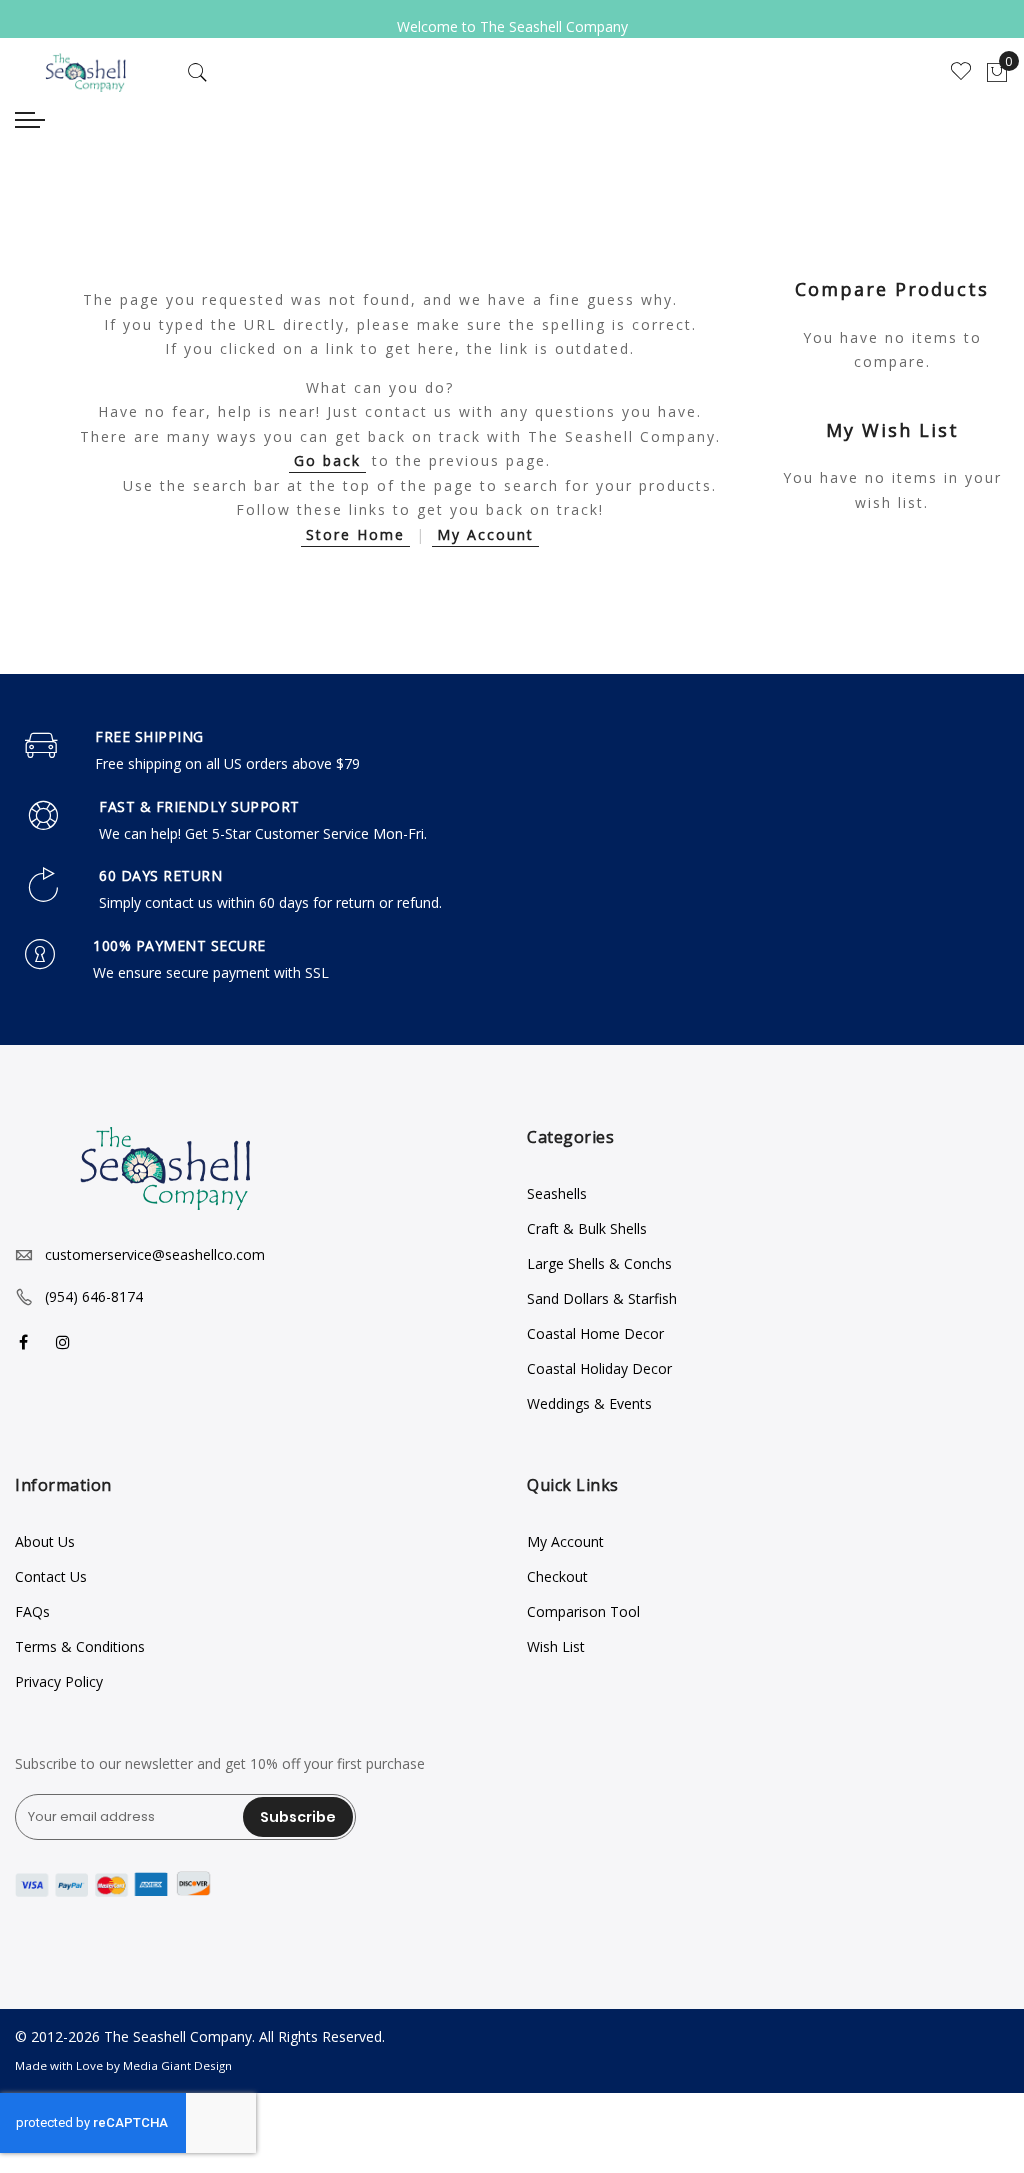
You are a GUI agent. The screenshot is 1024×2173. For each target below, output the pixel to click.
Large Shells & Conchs (599, 1263)
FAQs (32, 1611)
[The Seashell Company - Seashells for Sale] (85, 72)
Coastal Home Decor (595, 1333)
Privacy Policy (59, 1681)
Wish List (556, 1646)
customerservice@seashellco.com (155, 1254)
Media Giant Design (177, 2065)
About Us (45, 1541)
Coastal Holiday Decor (599, 1368)
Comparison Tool (583, 1611)
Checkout (557, 1576)
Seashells (557, 1193)
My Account (485, 534)
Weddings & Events (589, 1403)
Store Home (355, 534)
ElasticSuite (150, 2163)
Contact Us (51, 1576)
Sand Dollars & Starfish (602, 1298)
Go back (327, 460)
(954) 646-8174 (94, 1296)
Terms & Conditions (80, 1646)
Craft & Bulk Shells (587, 1228)
